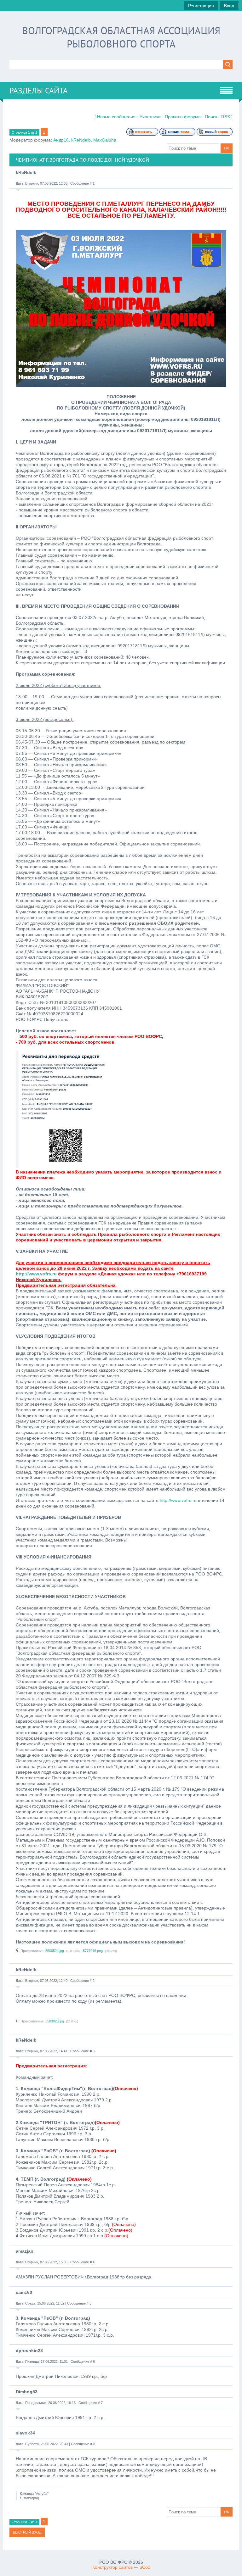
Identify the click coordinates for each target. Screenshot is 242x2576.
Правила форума (183, 117)
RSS (226, 117)
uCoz (145, 2567)
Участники (150, 117)
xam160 (24, 2292)
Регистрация (201, 6)
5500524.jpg (55, 1951)
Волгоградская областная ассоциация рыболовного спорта (121, 37)
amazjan (25, 2251)
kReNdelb (81, 140)
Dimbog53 (27, 2392)
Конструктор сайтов (112, 2567)
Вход (229, 6)
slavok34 (25, 2433)
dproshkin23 (29, 2350)
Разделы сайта (39, 91)
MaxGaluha (105, 140)
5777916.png (93, 1951)
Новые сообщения (116, 117)
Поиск (211, 117)
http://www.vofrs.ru (36, 1274)
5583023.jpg (55, 2021)
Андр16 (61, 140)
